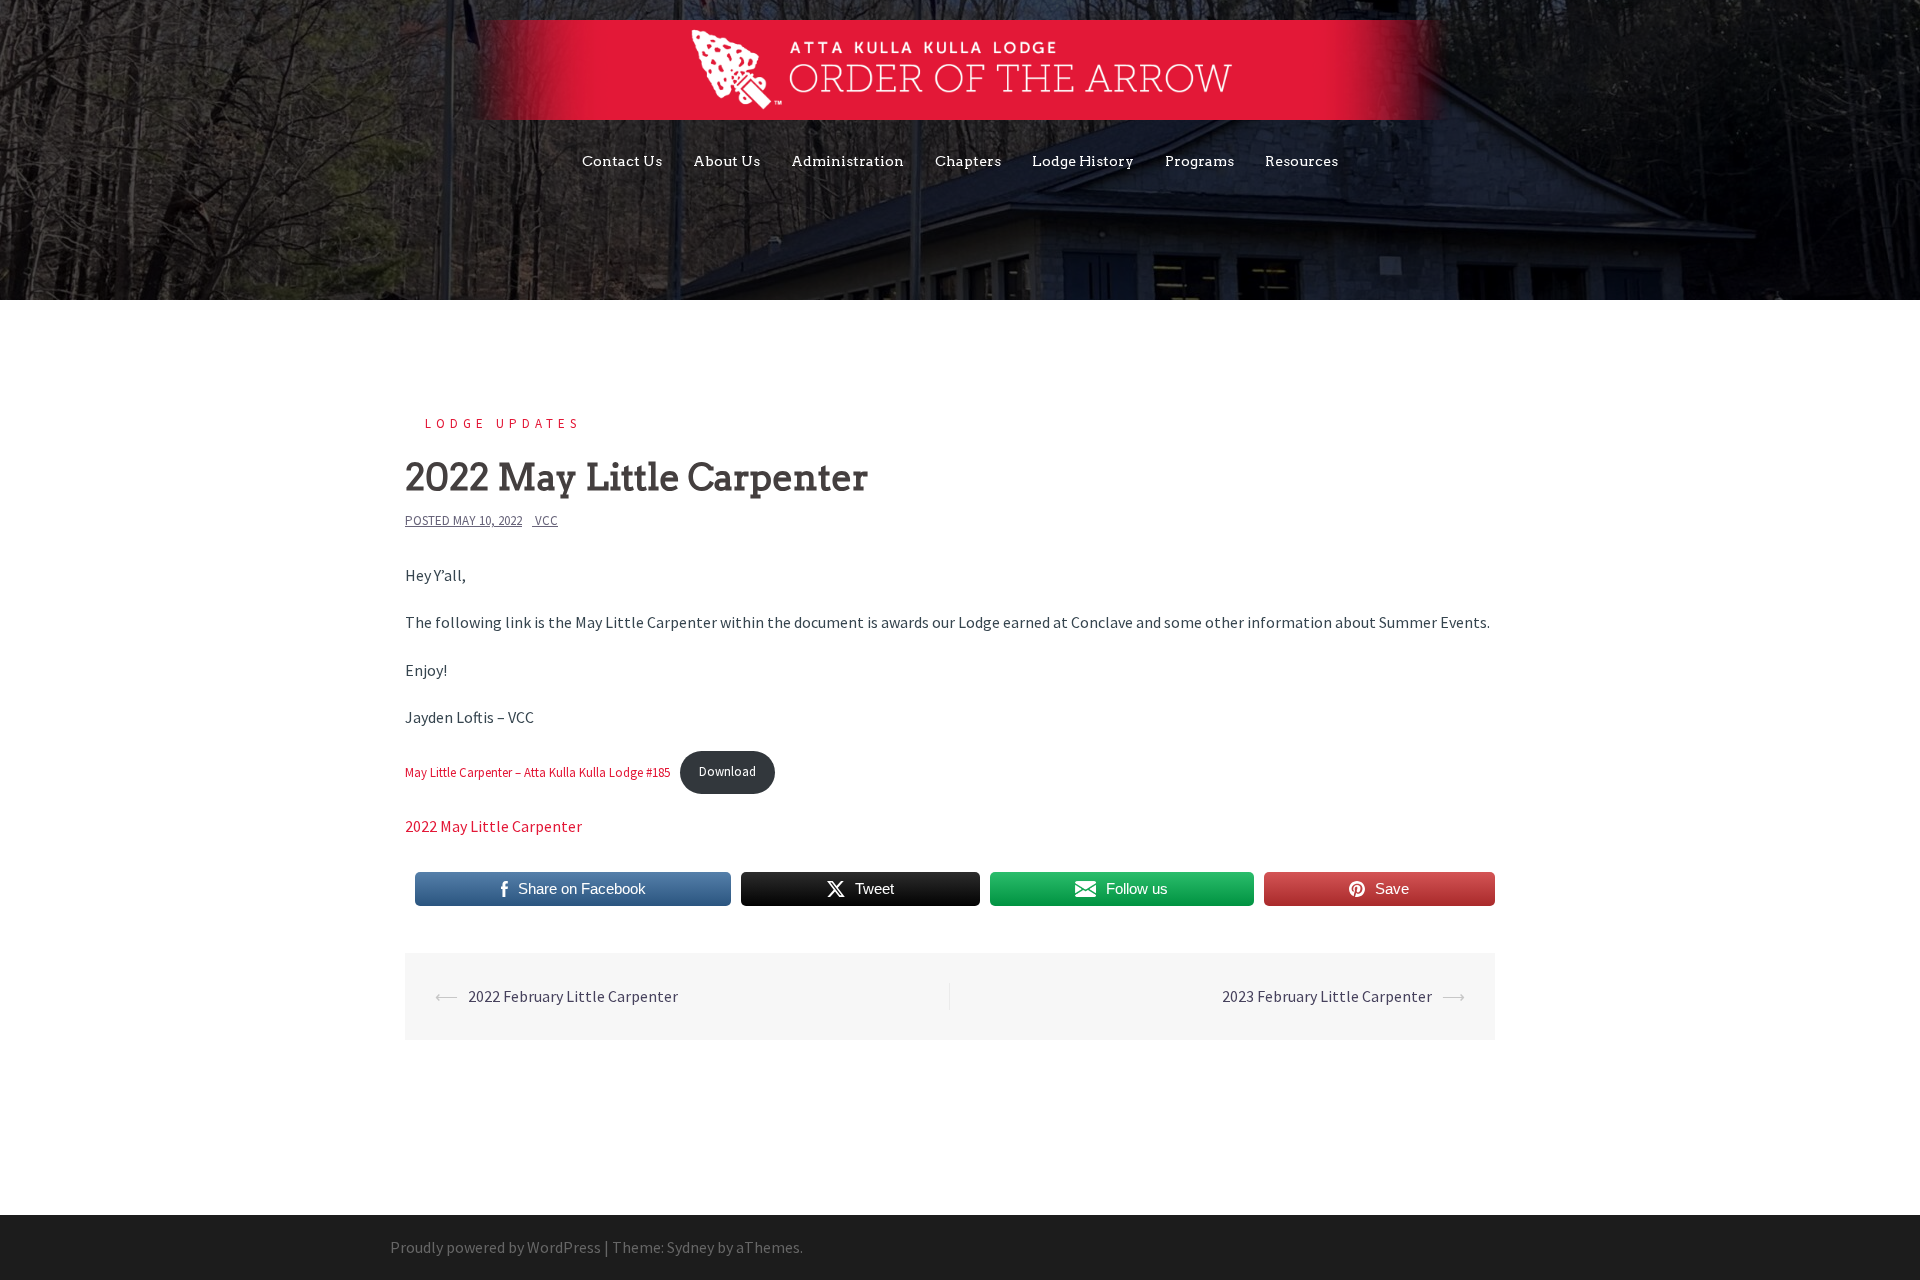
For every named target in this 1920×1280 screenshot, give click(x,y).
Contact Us (622, 161)
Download (727, 771)
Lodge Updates (503, 423)
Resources (1301, 161)
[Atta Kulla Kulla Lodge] (960, 75)
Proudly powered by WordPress (495, 1247)
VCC (546, 520)
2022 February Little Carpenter (573, 996)
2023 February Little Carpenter (1327, 996)
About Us (726, 161)
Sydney (690, 1247)
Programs (1199, 161)
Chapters (968, 161)
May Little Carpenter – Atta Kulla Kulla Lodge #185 (537, 771)
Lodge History (1083, 161)
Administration (847, 161)
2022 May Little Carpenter (493, 826)
